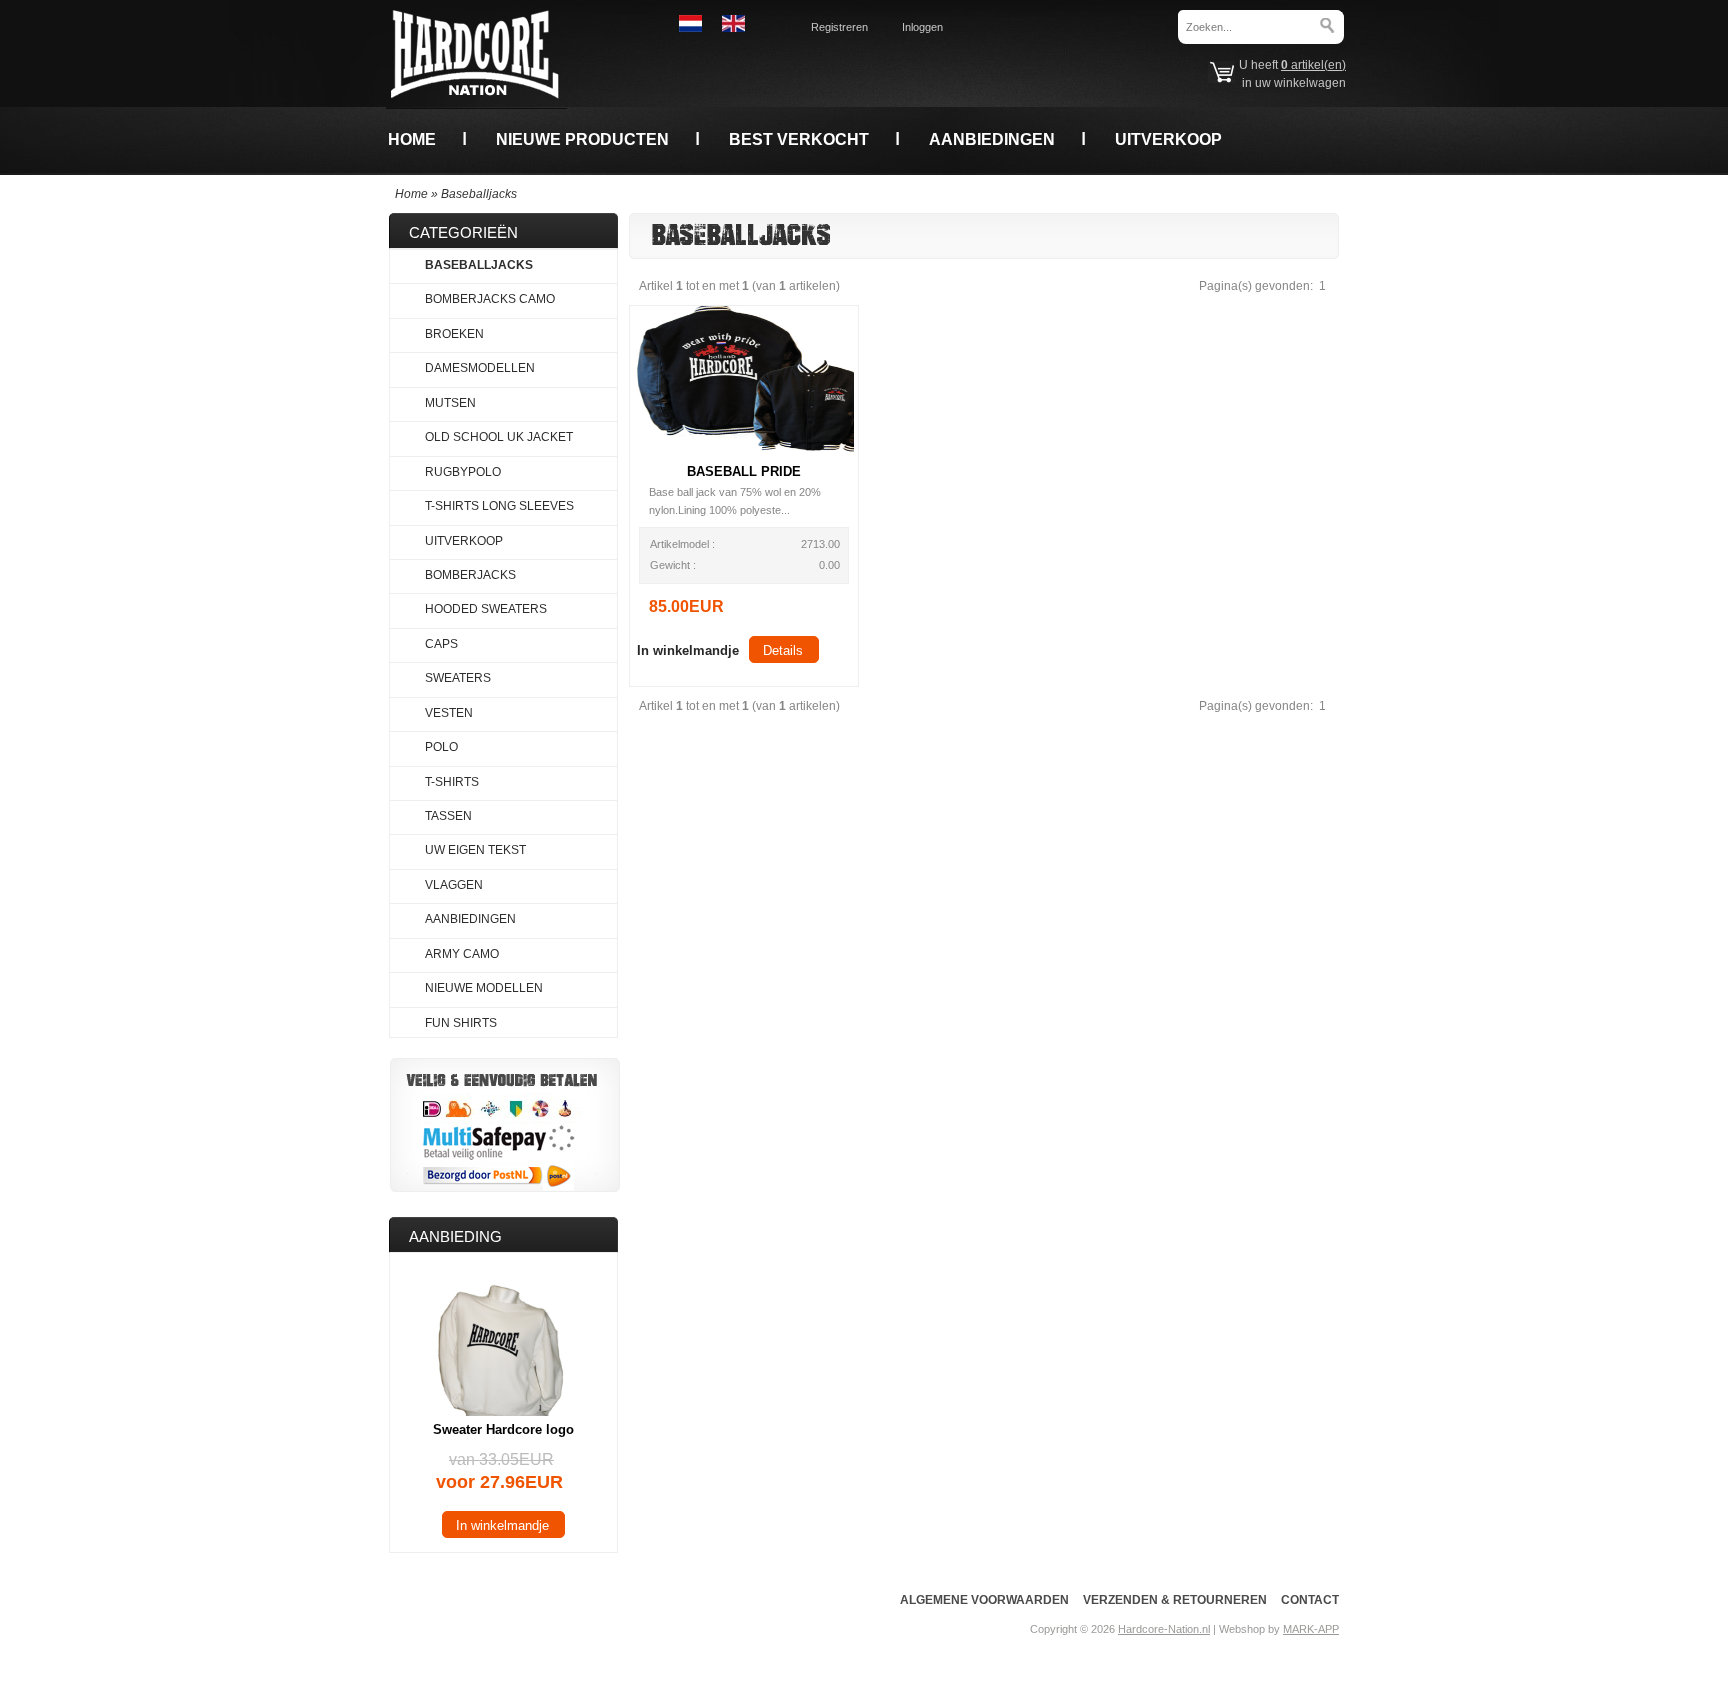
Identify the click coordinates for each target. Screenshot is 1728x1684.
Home (412, 139)
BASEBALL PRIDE (744, 471)
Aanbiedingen (992, 139)
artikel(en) (1313, 65)
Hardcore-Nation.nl (1164, 1629)
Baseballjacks (479, 194)
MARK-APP (1311, 1629)
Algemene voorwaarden (984, 1600)
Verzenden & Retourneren (1175, 1600)
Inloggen (922, 27)
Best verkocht (799, 139)
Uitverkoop (1168, 139)
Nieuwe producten (582, 139)
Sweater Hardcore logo (503, 1429)
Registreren (839, 27)
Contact (1310, 1600)
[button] (688, 649)
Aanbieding (455, 1236)
